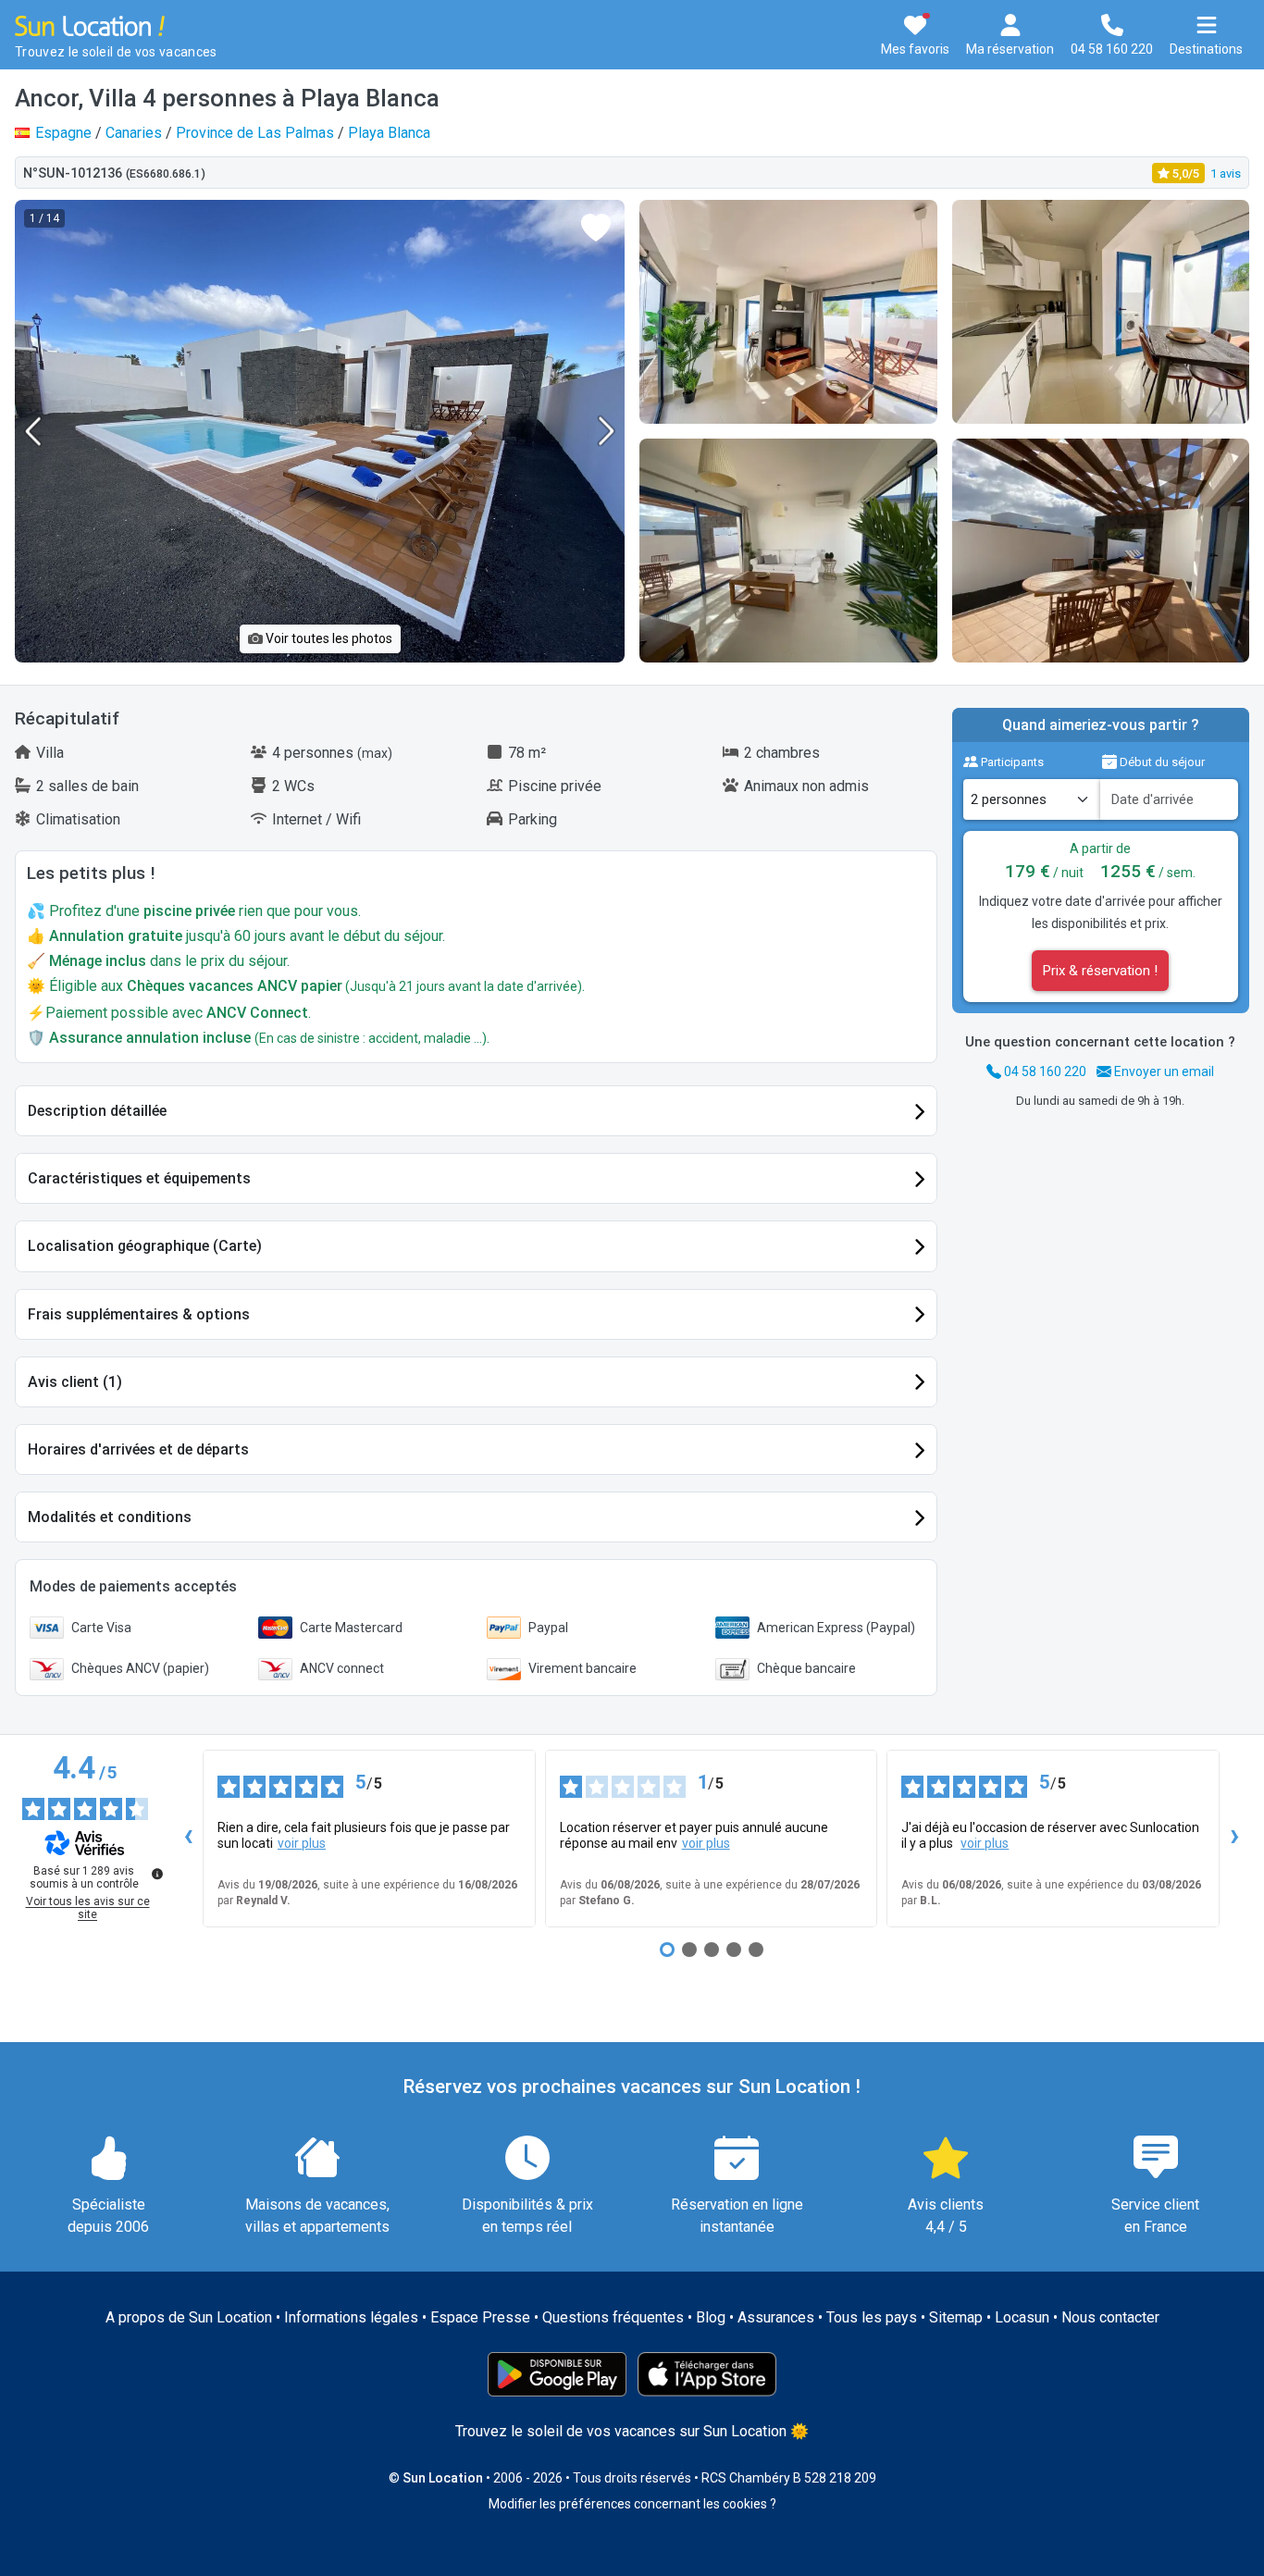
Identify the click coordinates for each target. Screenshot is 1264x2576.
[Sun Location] (90, 25)
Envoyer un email (1163, 1071)
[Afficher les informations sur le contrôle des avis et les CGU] (157, 1874)
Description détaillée (97, 1111)
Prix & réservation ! (1100, 971)
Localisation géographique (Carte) (145, 1246)
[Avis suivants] (1234, 1839)
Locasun (1022, 2317)
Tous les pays (872, 2317)
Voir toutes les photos (328, 638)
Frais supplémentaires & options (139, 1314)
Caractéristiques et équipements (139, 1178)
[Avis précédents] (188, 1839)
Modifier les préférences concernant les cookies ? (632, 2504)
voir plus (302, 1843)
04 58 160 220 (1044, 1071)
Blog (711, 2317)
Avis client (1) (75, 1382)
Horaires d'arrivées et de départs (138, 1449)
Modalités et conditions (110, 1517)
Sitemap (956, 2317)
